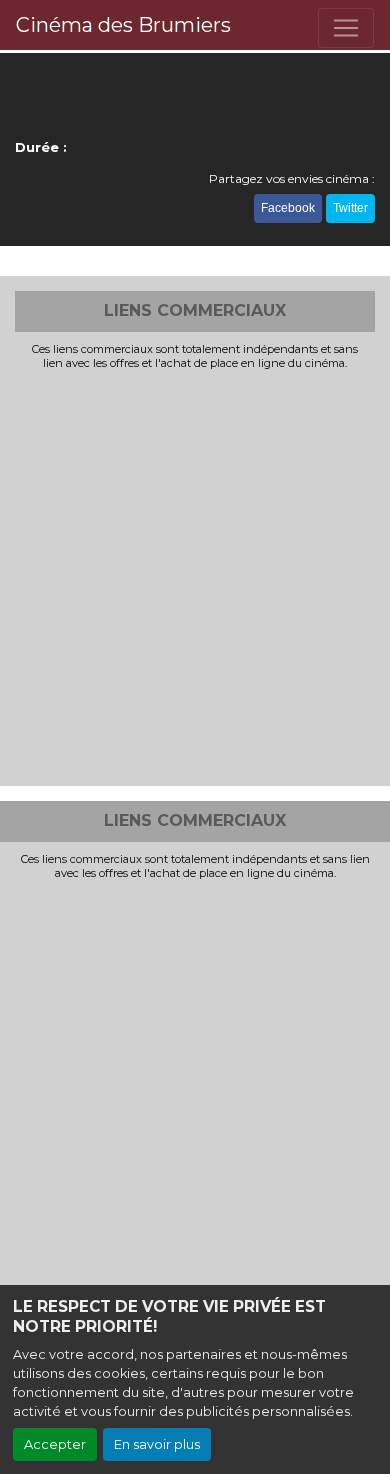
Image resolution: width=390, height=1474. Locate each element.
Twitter (350, 208)
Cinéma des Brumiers (123, 25)
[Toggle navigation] (346, 28)
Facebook (288, 208)
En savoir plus (157, 1444)
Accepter (55, 1444)
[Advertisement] (195, 576)
